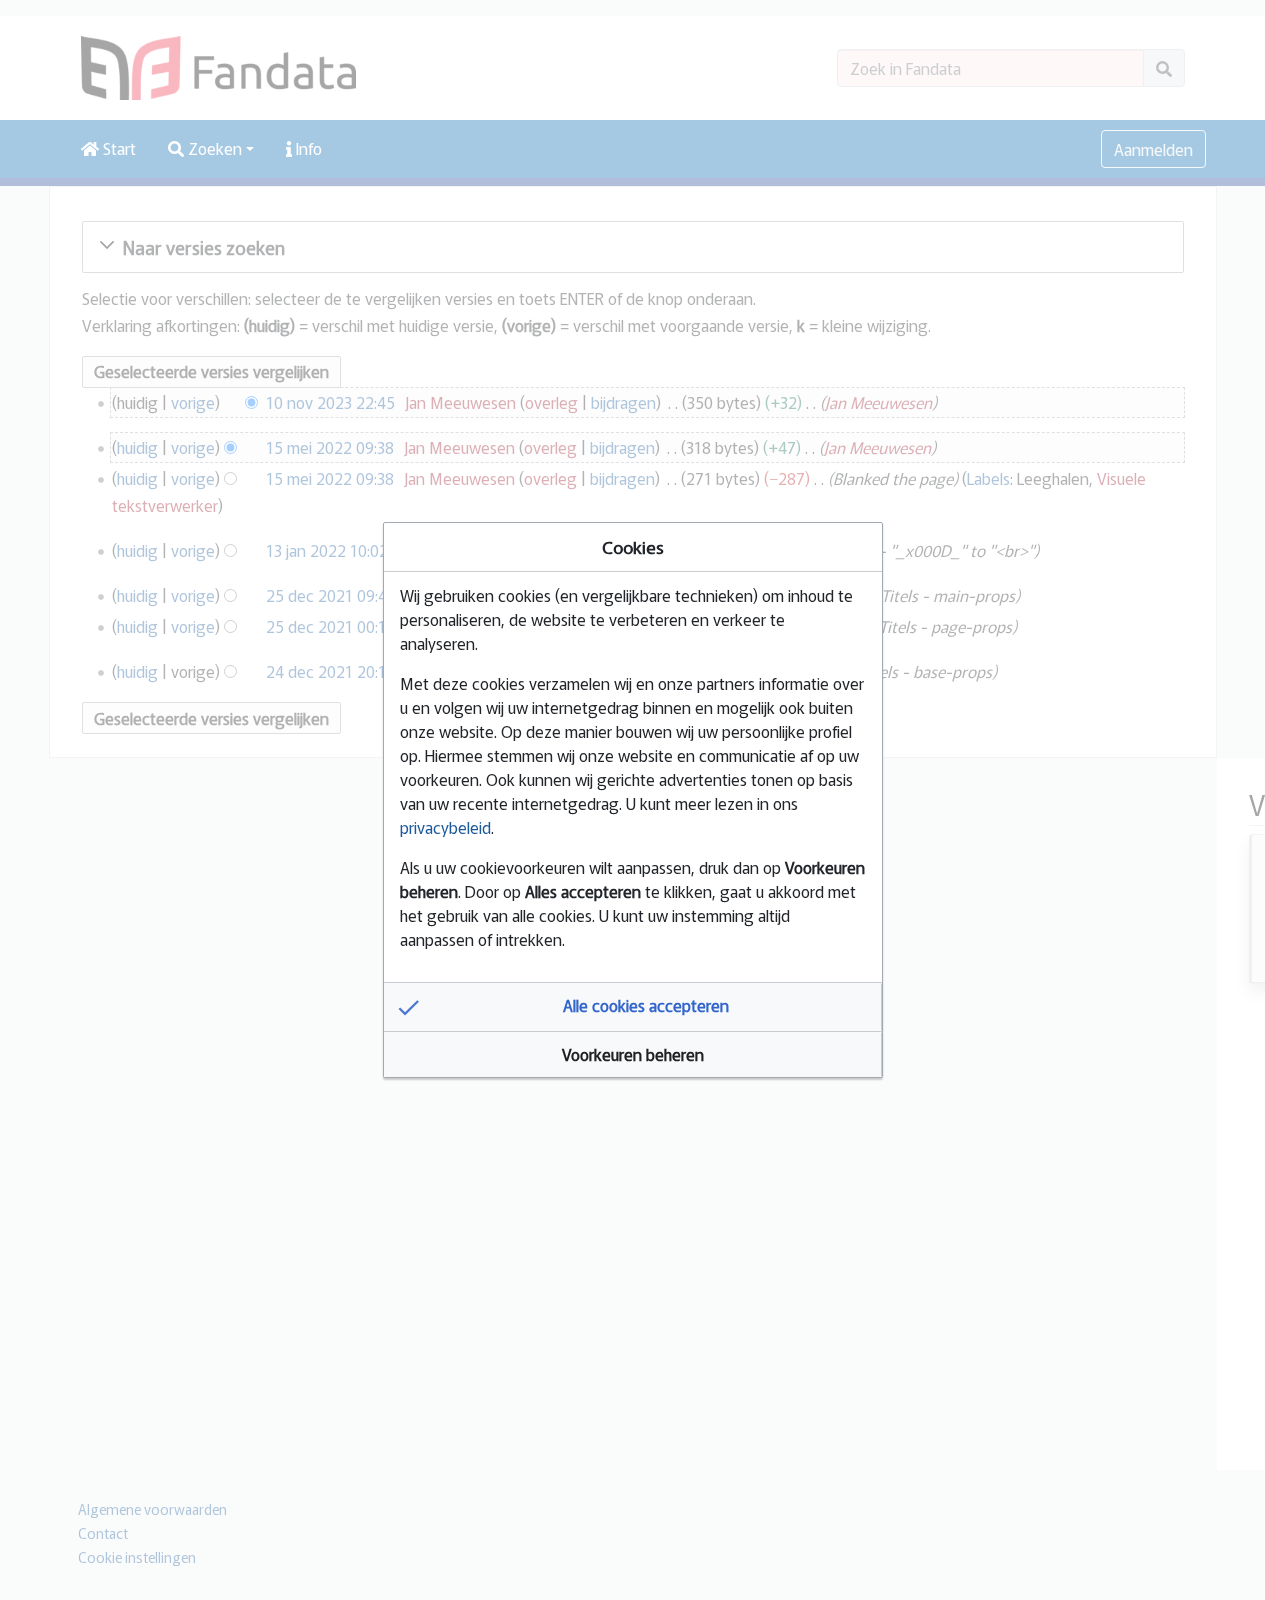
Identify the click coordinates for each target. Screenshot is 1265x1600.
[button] (633, 1007)
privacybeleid (445, 827)
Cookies (633, 546)
